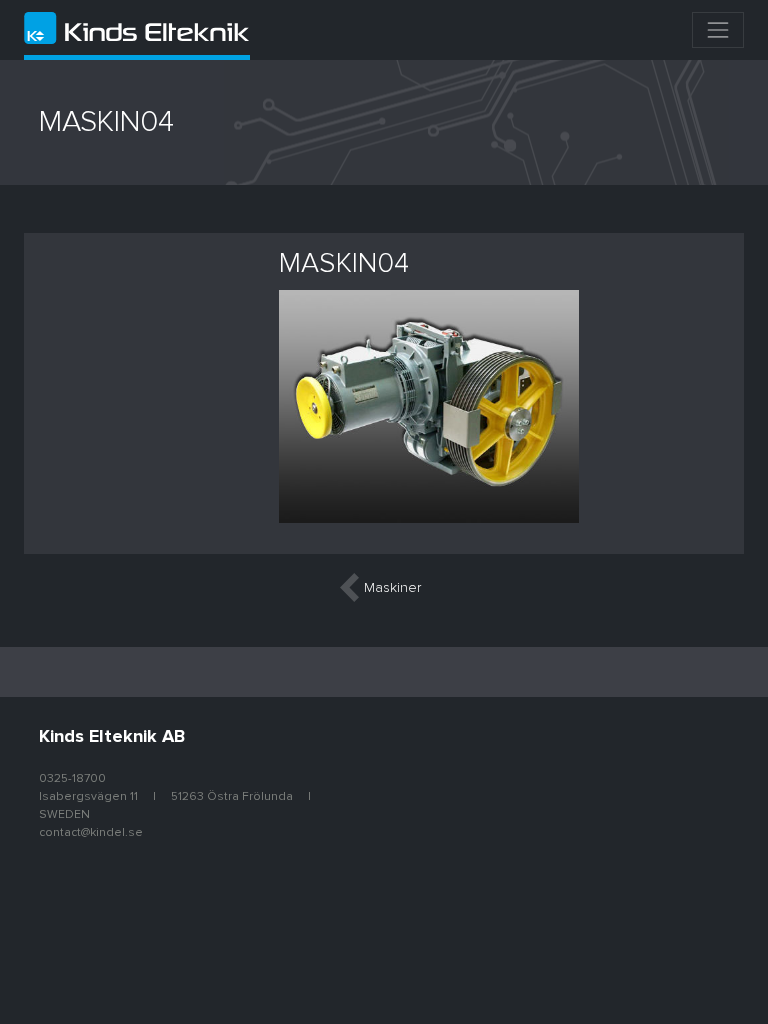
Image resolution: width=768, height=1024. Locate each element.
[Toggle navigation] (718, 30)
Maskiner (392, 588)
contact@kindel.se (91, 833)
